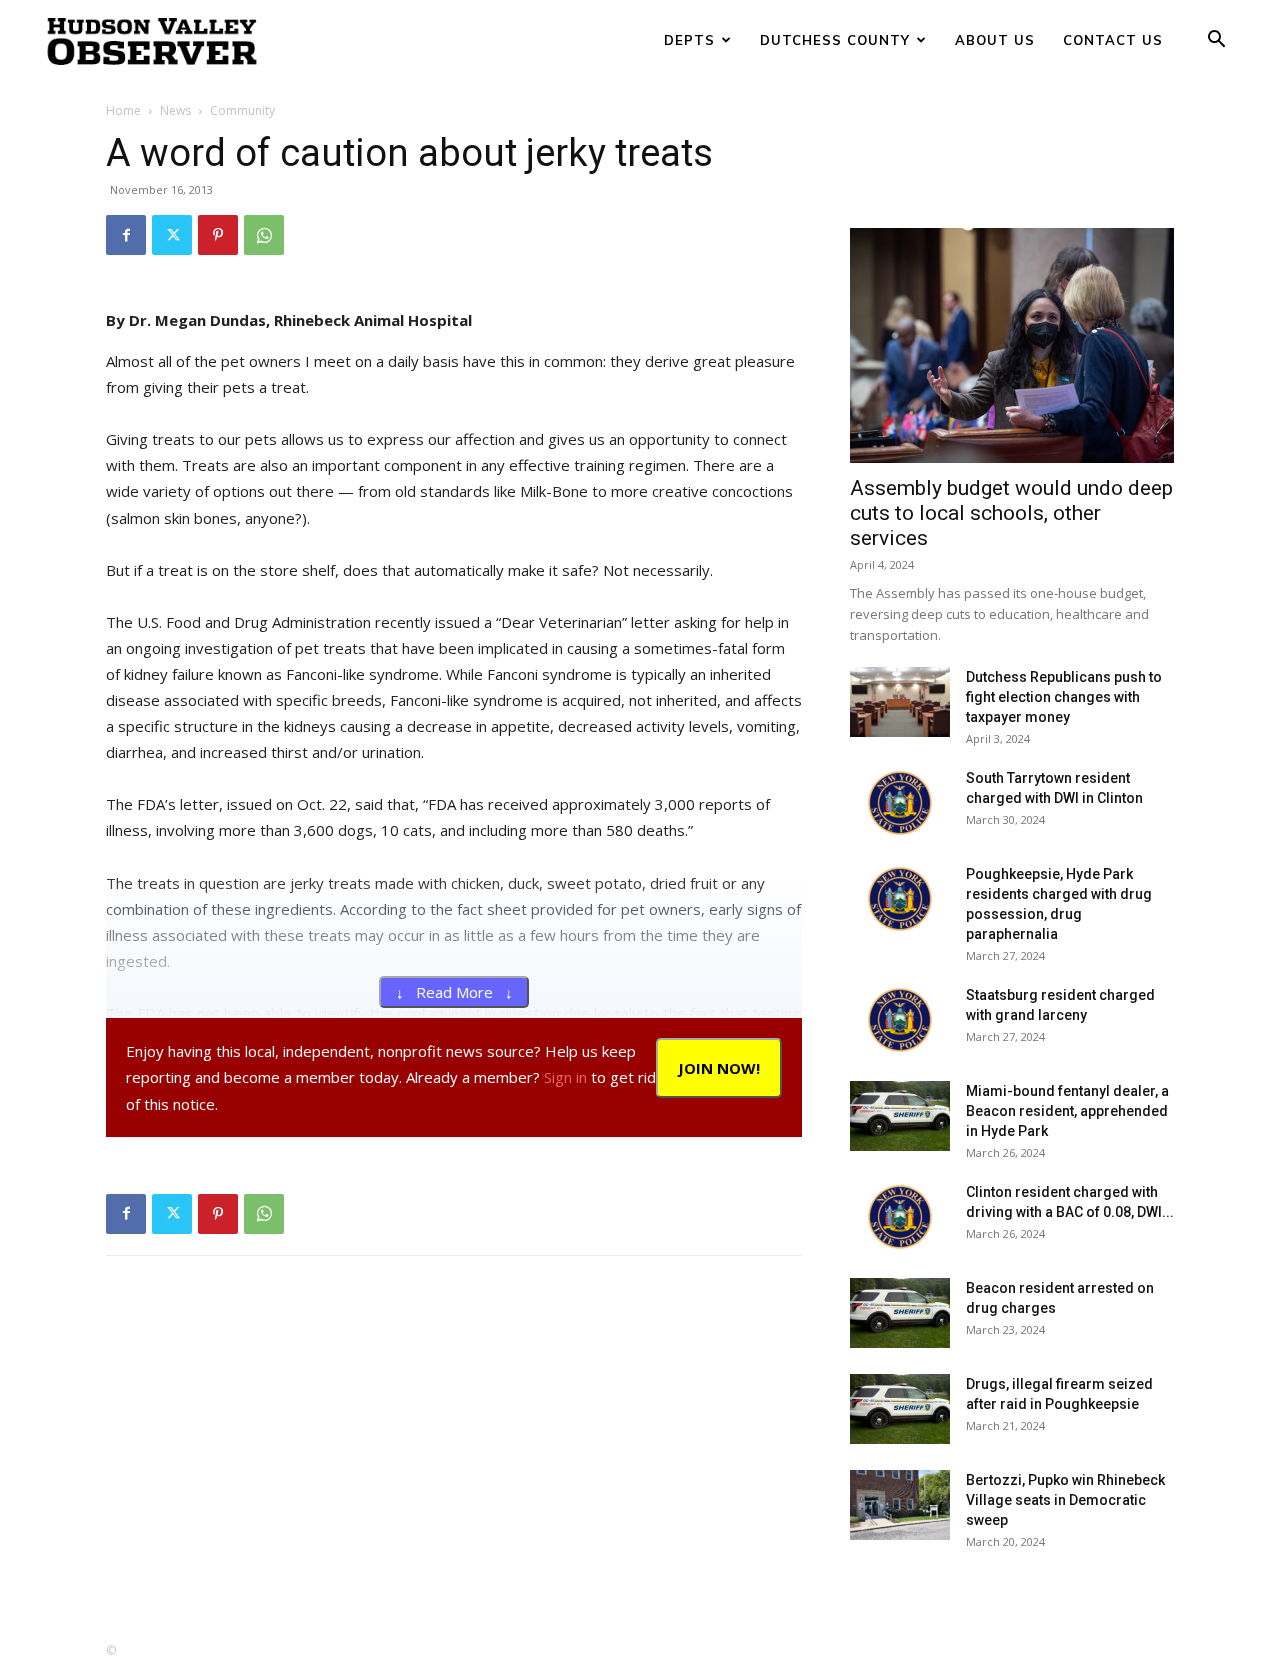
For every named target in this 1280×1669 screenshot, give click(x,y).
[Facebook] (126, 235)
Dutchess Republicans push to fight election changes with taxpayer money (1064, 697)
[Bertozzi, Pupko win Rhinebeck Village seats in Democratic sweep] (900, 1505)
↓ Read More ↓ (454, 992)
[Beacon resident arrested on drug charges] (900, 1313)
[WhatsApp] (264, 235)
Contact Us (1113, 40)
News (175, 110)
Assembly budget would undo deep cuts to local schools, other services (1011, 513)
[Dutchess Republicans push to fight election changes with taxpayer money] (900, 702)
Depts (689, 40)
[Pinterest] (218, 235)
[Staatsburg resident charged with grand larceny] (900, 1020)
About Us (995, 40)
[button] (1216, 41)
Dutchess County (835, 40)
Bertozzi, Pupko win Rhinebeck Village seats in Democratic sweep (1065, 1500)
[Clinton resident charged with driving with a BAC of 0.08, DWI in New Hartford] (900, 1217)
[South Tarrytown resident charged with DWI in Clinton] (900, 803)
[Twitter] (172, 235)
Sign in (565, 1077)
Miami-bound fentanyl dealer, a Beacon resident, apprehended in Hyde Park (1067, 1111)
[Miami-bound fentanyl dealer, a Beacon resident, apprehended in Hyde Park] (900, 1116)
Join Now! (719, 1068)
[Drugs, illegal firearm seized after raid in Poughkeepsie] (900, 1409)
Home (123, 110)
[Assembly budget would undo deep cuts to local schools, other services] (1012, 345)
